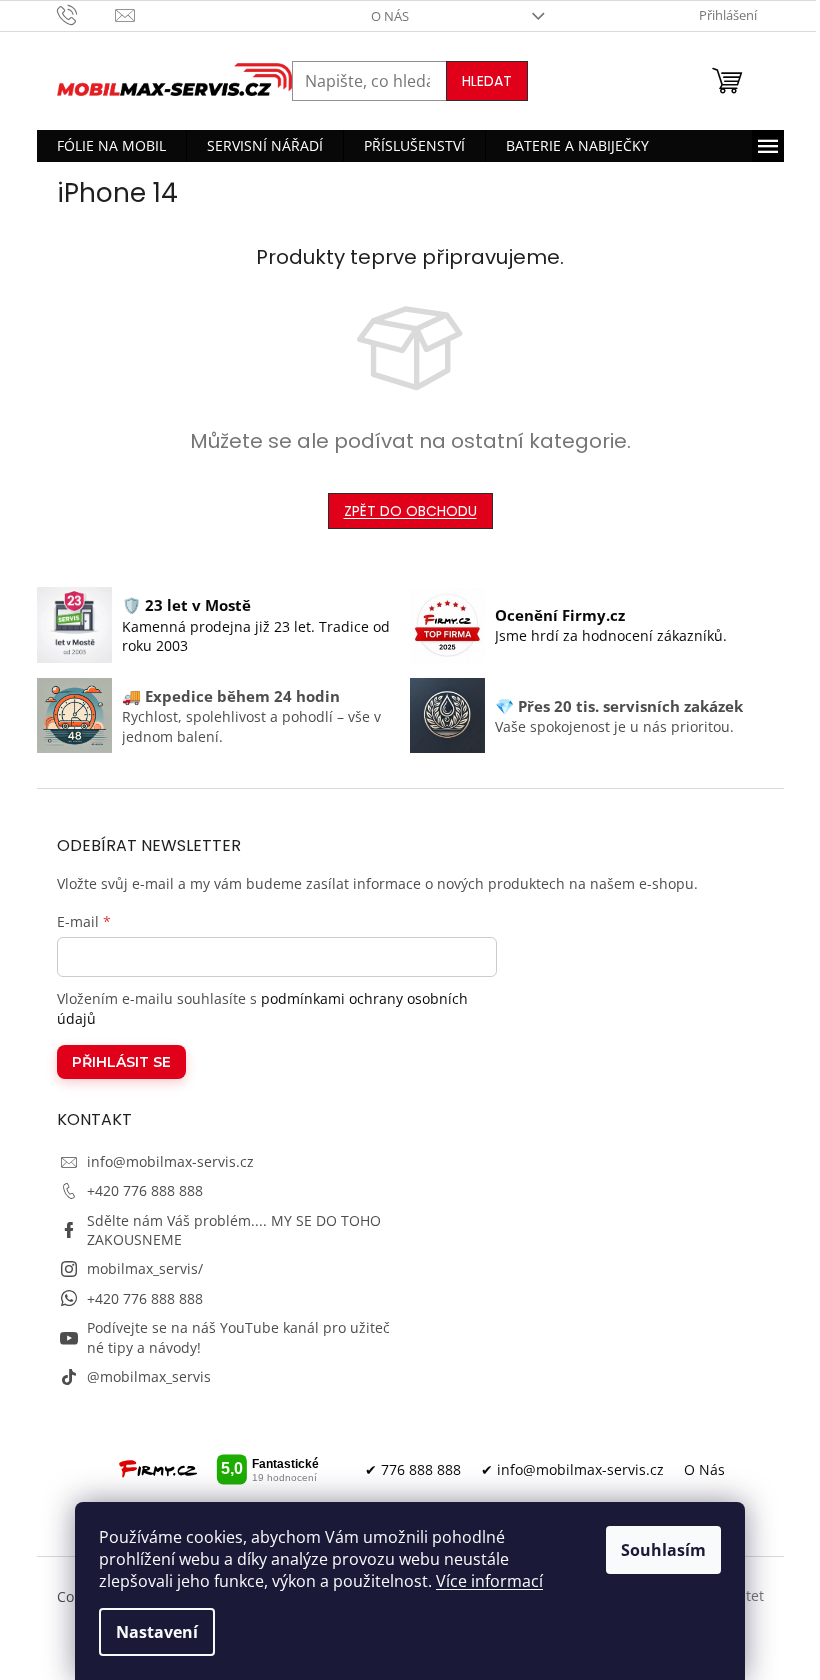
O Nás (704, 1469)
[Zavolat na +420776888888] (86, 14)
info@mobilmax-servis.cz (170, 1161)
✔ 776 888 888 (413, 1469)
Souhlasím (663, 1550)
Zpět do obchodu (410, 511)
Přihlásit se (121, 1062)
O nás (390, 16)
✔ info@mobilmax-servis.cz (572, 1469)
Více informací (489, 1581)
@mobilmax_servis (149, 1376)
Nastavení (157, 1632)
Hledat (487, 81)
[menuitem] (111, 146)
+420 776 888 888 (145, 1190)
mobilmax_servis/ (145, 1268)
